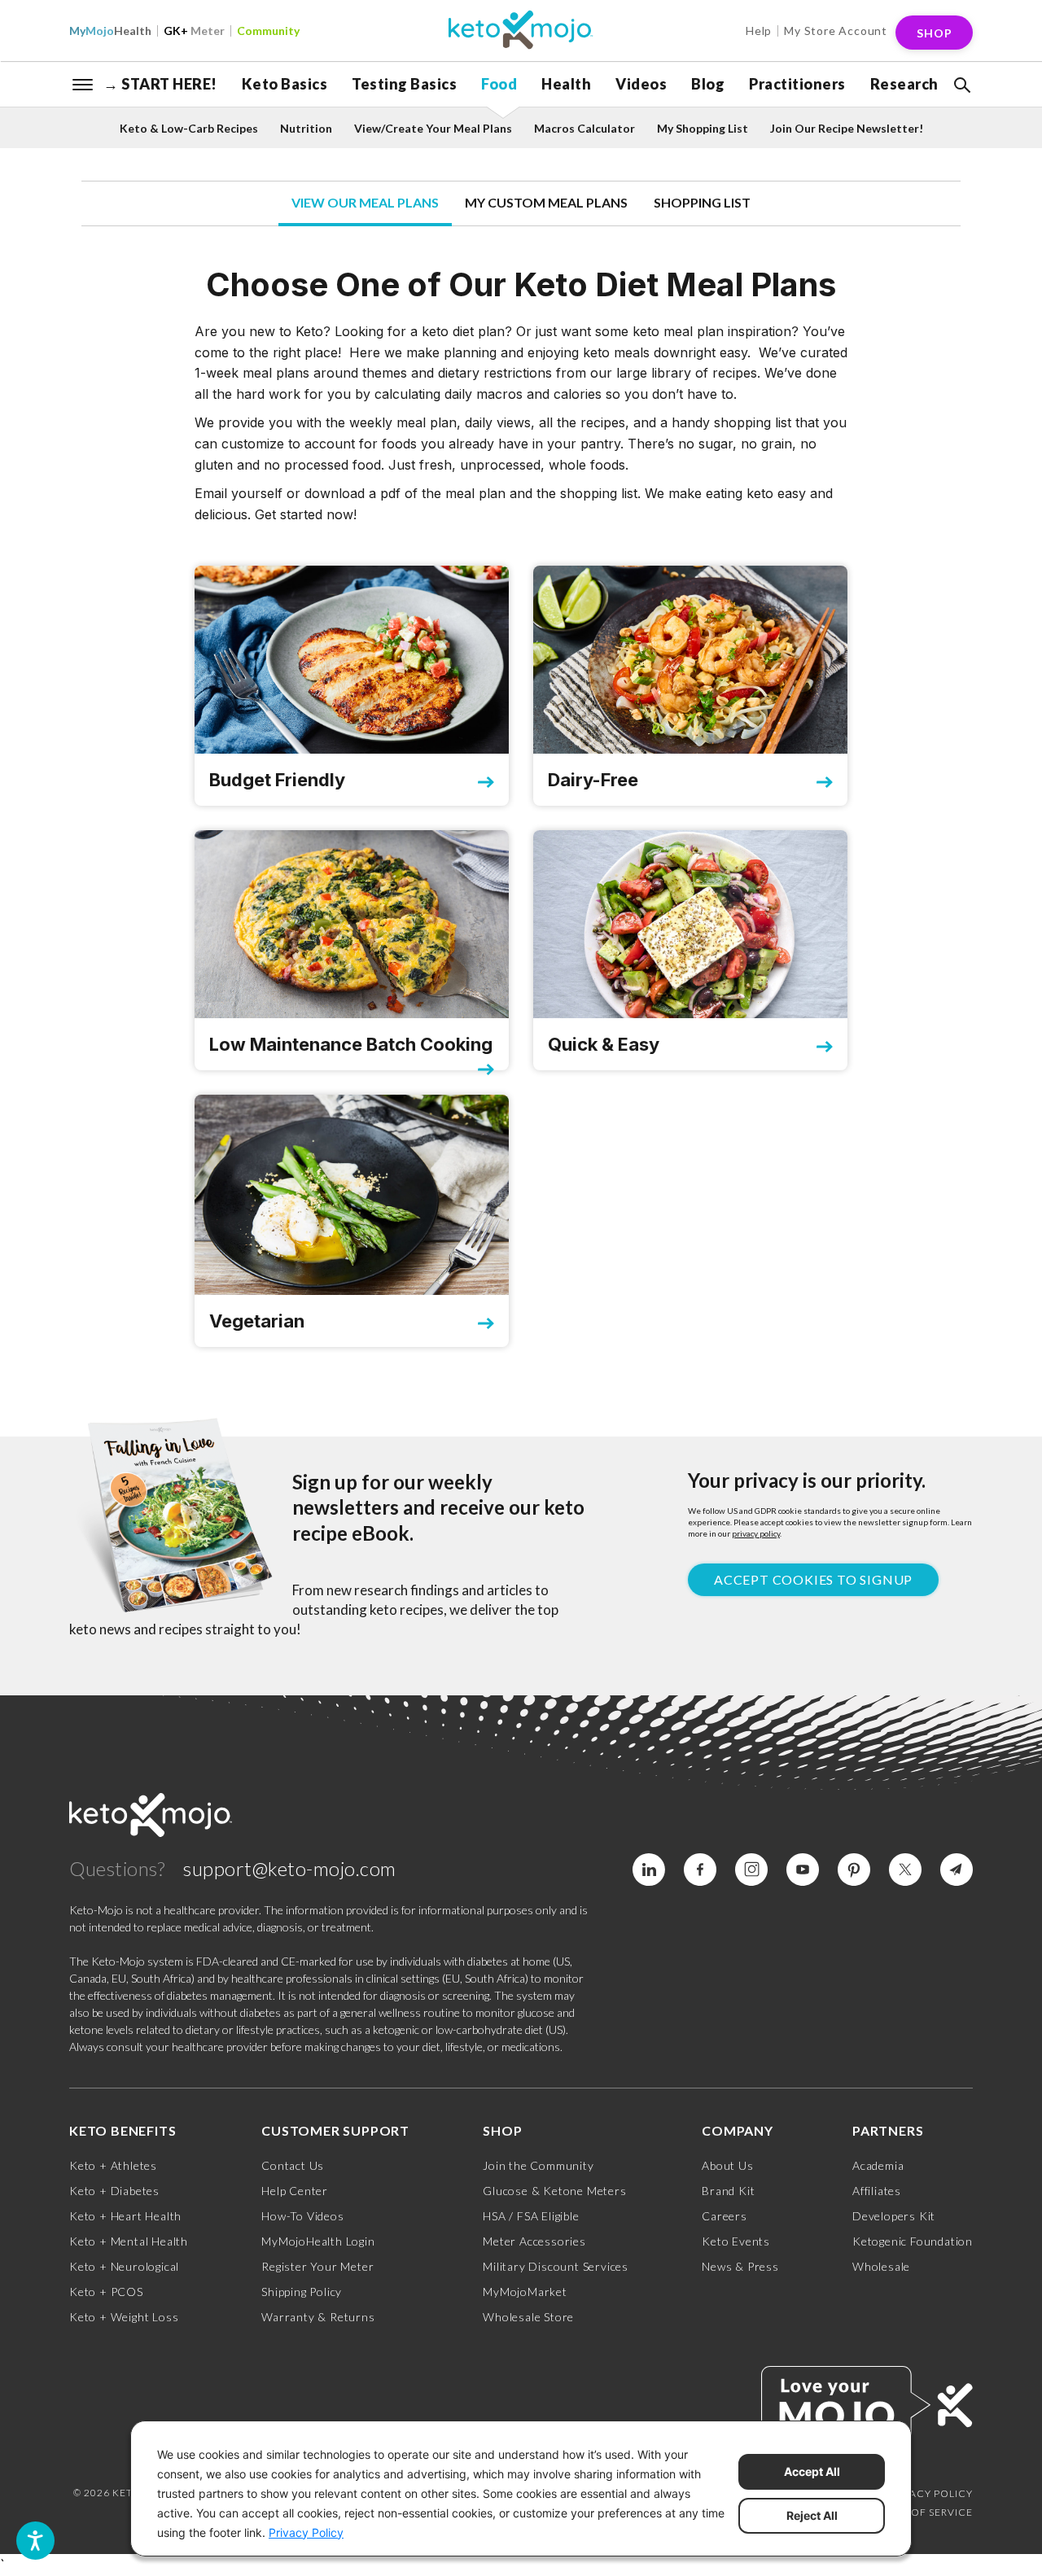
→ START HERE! (160, 84)
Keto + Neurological (124, 2266)
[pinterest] (854, 1870)
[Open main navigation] (83, 83)
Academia (878, 2165)
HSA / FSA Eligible (531, 2216)
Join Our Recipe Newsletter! (847, 128)
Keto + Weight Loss (124, 2317)
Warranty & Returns (318, 2317)
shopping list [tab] (702, 202)
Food (499, 84)
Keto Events (736, 2241)
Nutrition (306, 128)
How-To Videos (302, 2216)
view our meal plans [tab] (365, 202)
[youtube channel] (803, 1870)
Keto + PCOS (106, 2292)
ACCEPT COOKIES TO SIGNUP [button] (813, 1579)
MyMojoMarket (525, 2292)
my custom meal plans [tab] (546, 202)
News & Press (740, 2266)
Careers (725, 2216)
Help (759, 31)
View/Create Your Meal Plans (433, 128)
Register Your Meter (317, 2266)
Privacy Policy (930, 2493)
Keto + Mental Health (129, 2241)
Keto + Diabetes (114, 2191)
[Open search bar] (961, 85)
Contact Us (293, 2165)
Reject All (812, 2515)
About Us (727, 2165)
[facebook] (700, 1870)
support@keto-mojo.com (290, 1868)
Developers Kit (894, 2216)
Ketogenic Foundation (913, 2241)
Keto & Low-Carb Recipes (189, 128)
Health (110, 31)
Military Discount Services (556, 2266)
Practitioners (797, 84)
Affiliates (877, 2191)
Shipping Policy (302, 2292)
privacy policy (756, 1533)
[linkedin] (649, 1870)
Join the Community (538, 2165)
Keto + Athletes (113, 2165)
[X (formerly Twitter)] (905, 1870)
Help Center (295, 2191)
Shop (935, 33)
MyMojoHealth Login (318, 2241)
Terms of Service (923, 2512)
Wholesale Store (528, 2317)
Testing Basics (404, 84)
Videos (641, 84)
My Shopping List (703, 128)
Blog (708, 84)
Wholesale (881, 2266)
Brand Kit (728, 2191)
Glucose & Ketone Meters (554, 2191)
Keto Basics (285, 84)
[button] (961, 85)
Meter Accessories (534, 2241)
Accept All (812, 2471)
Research (904, 84)
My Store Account (836, 31)
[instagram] (751, 1870)
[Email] (957, 1870)
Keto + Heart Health (125, 2216)
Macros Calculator (584, 128)
